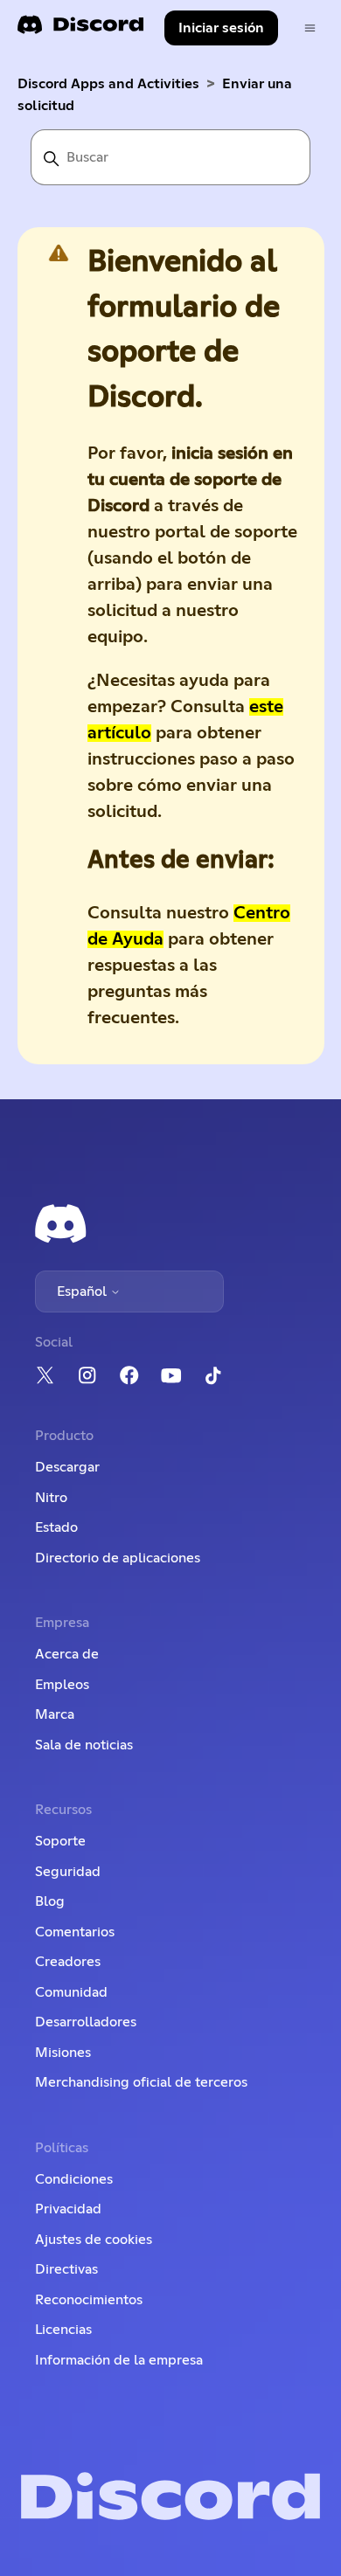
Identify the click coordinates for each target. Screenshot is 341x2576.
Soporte (60, 1841)
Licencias (63, 2330)
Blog (50, 1901)
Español (84, 1291)
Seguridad (68, 1872)
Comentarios (75, 1932)
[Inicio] (80, 30)
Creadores (68, 1962)
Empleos (62, 1685)
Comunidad (71, 1992)
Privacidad (68, 2209)
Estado (56, 1527)
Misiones (63, 2053)
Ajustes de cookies (94, 2240)
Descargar (67, 1467)
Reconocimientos (89, 2300)
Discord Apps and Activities (108, 84)
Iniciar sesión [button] (221, 28)
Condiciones (74, 2179)
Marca (55, 1714)
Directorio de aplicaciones (118, 1558)
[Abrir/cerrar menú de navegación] (310, 28)
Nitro (51, 1498)
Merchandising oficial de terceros (141, 2082)
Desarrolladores (86, 2022)
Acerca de (67, 1654)
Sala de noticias (84, 1745)
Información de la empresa (119, 2360)
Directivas (66, 2269)
